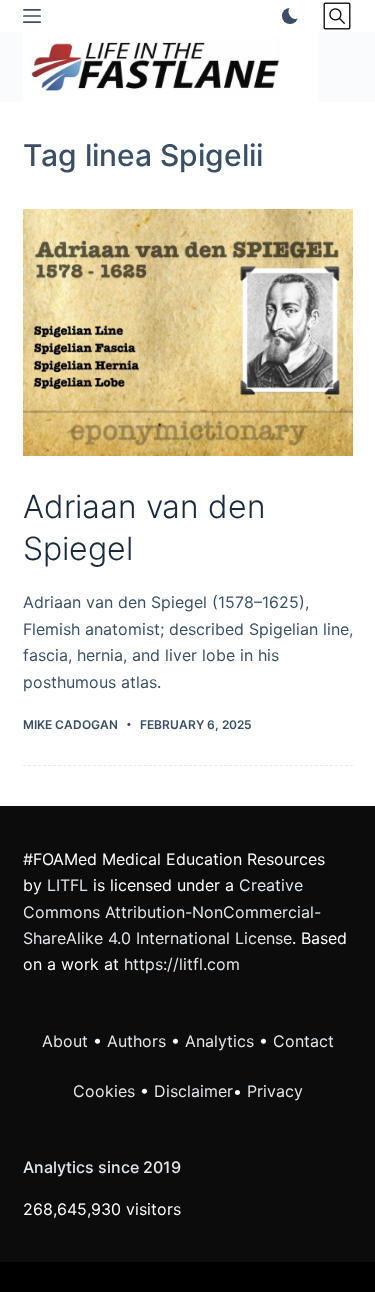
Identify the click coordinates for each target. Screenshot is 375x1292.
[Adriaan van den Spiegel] (188, 333)
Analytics (219, 1041)
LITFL (67, 885)
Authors (136, 1041)
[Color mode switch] (286, 16)
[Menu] (32, 16)
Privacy (275, 1091)
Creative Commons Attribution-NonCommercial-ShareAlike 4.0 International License (172, 911)
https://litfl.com (182, 964)
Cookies (106, 1091)
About (65, 1041)
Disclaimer (193, 1091)
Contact (303, 1041)
